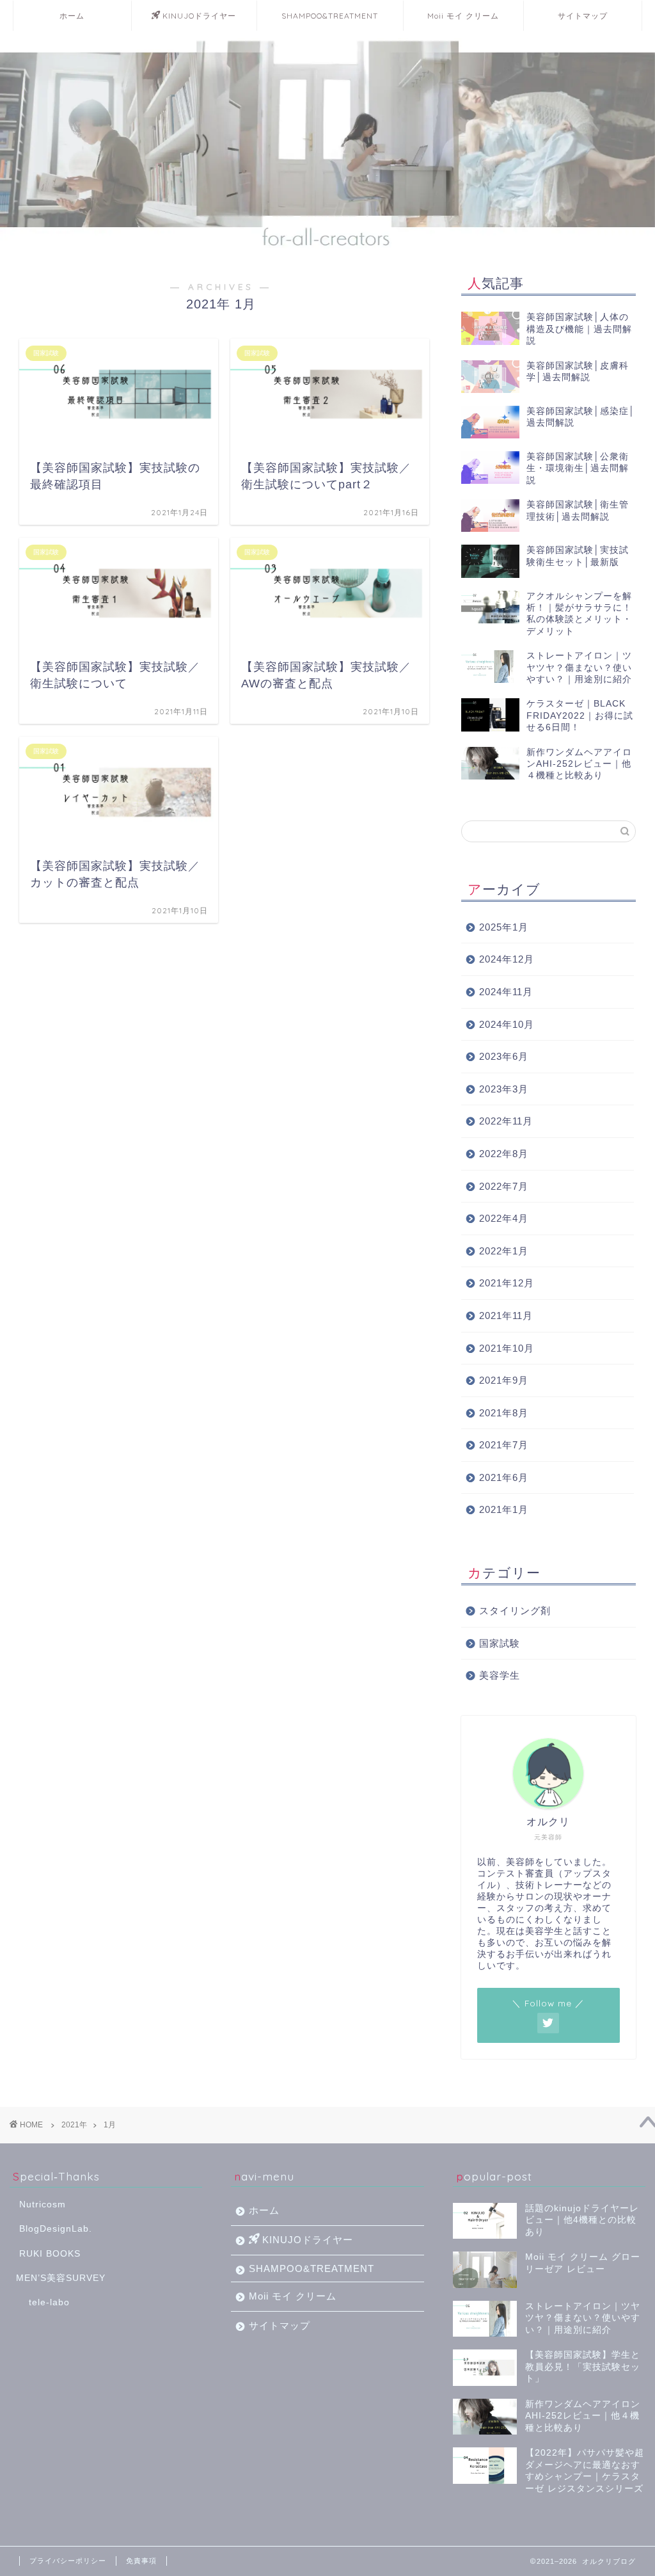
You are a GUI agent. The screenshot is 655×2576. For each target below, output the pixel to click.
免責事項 (141, 2561)
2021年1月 (504, 1509)
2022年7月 (504, 1186)
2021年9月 (504, 1380)
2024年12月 (507, 959)
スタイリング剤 (515, 1611)
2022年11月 (506, 1121)
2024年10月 (507, 1024)
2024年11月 (506, 992)
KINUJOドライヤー (199, 16)
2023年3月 (504, 1089)
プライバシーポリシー (68, 2561)
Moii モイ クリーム (463, 16)
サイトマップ (583, 16)
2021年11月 (506, 1316)
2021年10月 (507, 1348)
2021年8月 (504, 1413)
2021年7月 (504, 1445)
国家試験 (500, 1643)
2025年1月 (504, 927)
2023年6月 (504, 1056)
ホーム (72, 16)
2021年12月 (507, 1283)
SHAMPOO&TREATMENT (330, 16)
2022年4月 (504, 1218)
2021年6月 (504, 1477)
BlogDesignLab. (56, 2229)
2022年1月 (504, 1251)
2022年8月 (504, 1154)
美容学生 (500, 1675)
